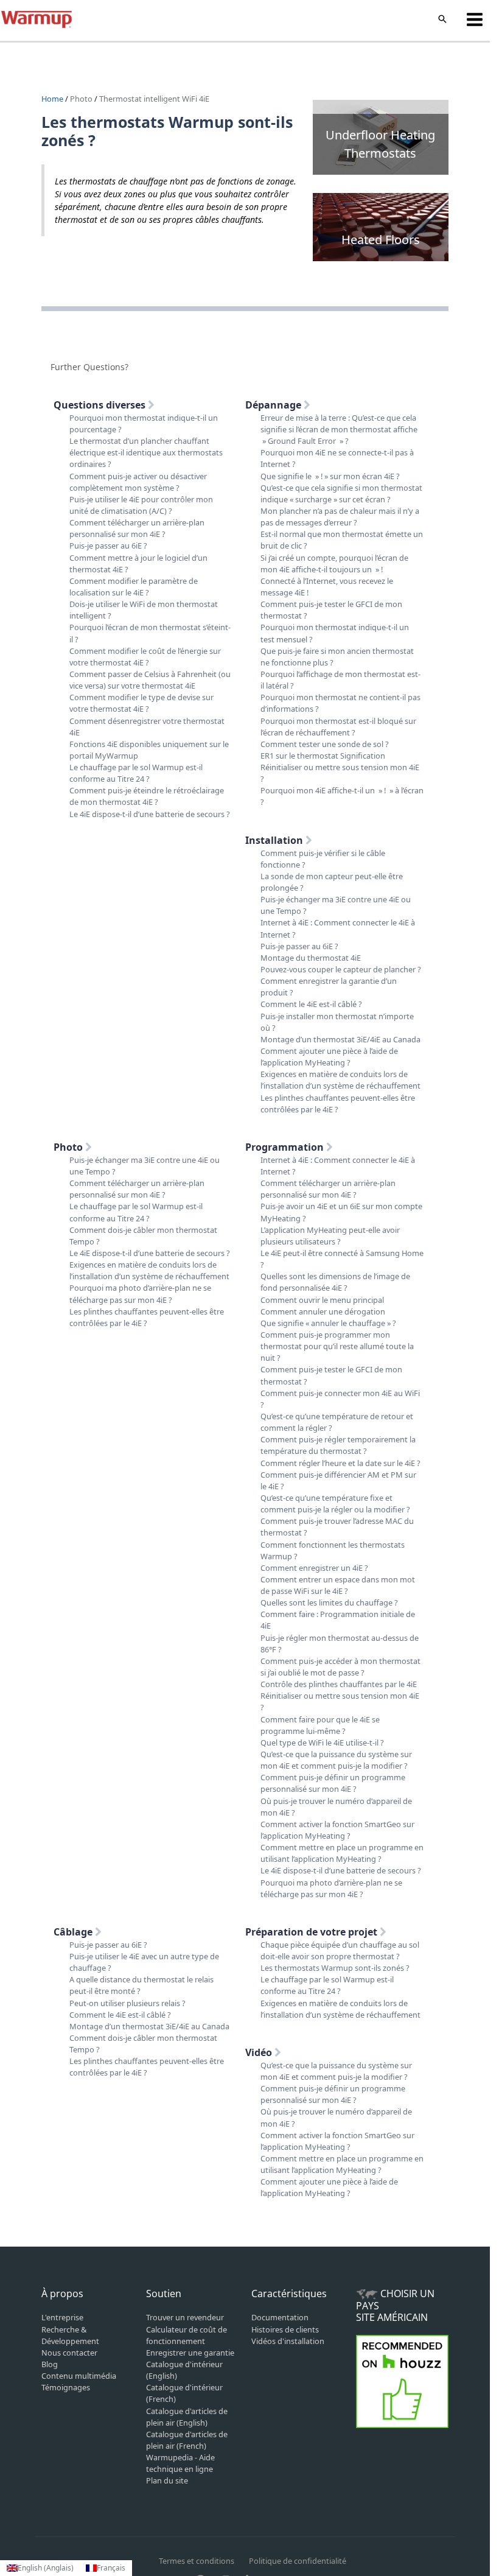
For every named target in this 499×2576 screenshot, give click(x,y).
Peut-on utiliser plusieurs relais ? (127, 2003)
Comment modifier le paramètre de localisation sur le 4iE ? (134, 587)
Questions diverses (101, 405)
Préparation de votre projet (312, 1932)
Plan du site (167, 2480)
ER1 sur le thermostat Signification (323, 756)
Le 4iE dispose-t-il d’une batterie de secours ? (150, 814)
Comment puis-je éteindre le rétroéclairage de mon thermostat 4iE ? (147, 796)
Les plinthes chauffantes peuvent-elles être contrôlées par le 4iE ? (338, 1104)
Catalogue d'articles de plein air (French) (187, 2440)
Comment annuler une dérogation (323, 1311)
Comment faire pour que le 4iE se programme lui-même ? (320, 1725)
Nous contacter (69, 2353)
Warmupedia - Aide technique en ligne (180, 2463)
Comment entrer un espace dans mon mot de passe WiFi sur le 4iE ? (338, 1585)
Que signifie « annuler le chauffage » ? (328, 1323)
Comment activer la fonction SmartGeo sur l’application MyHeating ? (337, 1830)
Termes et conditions (197, 2561)
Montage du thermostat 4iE (311, 958)
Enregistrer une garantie (190, 2353)
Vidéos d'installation (288, 2341)
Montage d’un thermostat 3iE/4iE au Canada (340, 1039)
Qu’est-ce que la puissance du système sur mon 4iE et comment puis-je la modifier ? (336, 1760)
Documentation (280, 2317)
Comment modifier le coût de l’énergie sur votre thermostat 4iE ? (145, 657)
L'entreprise (62, 2317)
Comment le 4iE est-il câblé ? (311, 1004)
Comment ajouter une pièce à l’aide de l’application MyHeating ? (329, 1057)
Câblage (74, 1932)
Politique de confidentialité (298, 2561)
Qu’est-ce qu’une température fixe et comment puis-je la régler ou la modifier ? (335, 1504)
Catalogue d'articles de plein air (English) (187, 2417)
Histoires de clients (285, 2329)
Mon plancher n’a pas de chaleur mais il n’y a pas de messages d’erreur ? (340, 517)
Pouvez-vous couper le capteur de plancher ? (341, 969)
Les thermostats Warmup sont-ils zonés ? (335, 1968)
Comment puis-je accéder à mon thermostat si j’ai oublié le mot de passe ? (340, 1667)
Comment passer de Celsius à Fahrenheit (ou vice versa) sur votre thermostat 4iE (150, 680)
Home (53, 99)
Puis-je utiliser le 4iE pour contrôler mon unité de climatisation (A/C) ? (141, 505)
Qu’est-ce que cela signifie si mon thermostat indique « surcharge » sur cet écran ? (341, 493)
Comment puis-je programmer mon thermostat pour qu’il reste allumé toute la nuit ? (337, 1346)
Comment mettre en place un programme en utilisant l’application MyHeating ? (342, 1853)
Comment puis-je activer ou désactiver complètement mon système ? (138, 482)
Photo (81, 99)
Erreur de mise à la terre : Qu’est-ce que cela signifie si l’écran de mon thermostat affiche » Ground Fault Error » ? (339, 429)
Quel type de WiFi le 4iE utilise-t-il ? (322, 1742)
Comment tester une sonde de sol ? (325, 744)
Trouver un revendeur (185, 2317)
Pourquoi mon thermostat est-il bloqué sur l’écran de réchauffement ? (338, 727)
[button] (442, 19)
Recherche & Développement (70, 2335)
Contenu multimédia (79, 2376)
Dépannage (274, 405)
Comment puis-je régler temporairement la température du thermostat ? (338, 1445)
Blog (50, 2364)
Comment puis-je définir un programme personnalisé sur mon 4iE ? (333, 1783)
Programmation (286, 1147)
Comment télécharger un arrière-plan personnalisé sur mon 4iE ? (137, 528)
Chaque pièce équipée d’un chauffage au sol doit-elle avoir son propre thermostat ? (340, 1950)
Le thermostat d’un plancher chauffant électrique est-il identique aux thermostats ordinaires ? (146, 452)
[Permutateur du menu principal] (475, 19)
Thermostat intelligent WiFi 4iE (154, 99)
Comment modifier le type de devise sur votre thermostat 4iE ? (141, 703)
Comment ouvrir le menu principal (322, 1300)
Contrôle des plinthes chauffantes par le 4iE (339, 1684)
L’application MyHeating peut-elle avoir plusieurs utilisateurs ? (330, 1236)
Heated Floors (381, 240)
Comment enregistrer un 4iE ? (314, 1568)
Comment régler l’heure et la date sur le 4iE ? (340, 1463)
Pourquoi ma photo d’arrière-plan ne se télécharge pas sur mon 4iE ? (140, 1293)
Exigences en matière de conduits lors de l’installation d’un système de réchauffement (340, 1080)
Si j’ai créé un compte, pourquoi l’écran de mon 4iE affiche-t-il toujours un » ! (334, 563)
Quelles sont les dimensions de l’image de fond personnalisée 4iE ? (335, 1282)
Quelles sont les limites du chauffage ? (329, 1602)
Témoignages (66, 2387)
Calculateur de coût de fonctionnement (187, 2335)
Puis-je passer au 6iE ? (108, 546)
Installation (275, 840)
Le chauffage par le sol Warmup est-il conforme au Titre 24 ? (136, 773)
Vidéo (260, 2052)
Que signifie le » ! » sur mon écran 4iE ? (330, 476)
